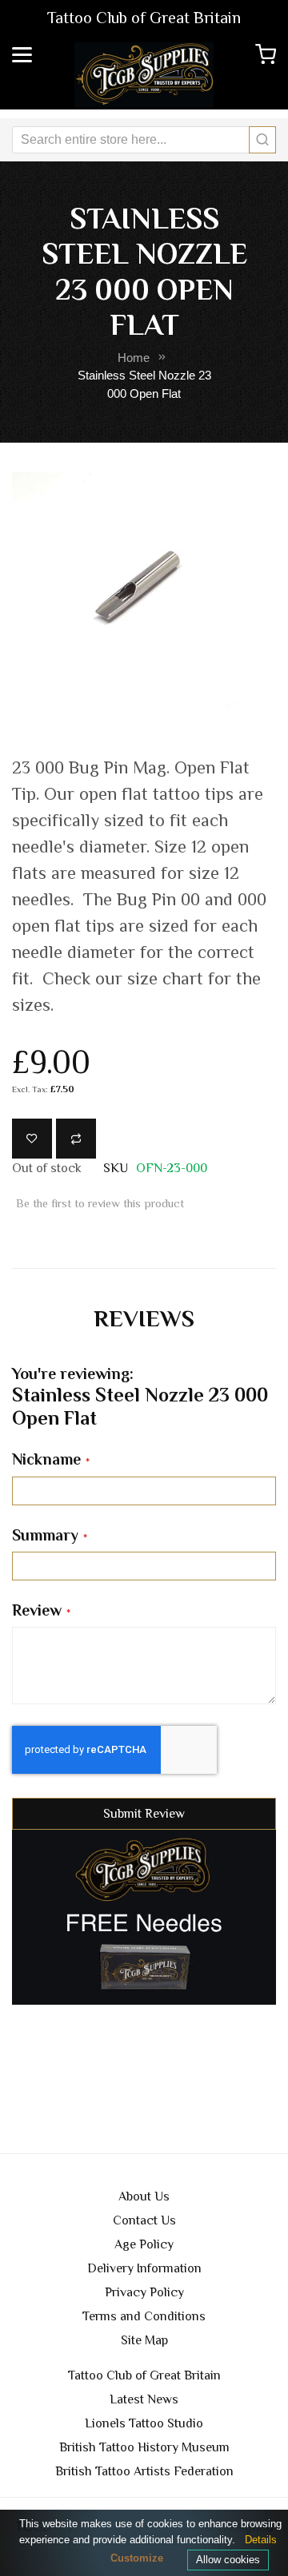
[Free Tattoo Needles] (144, 1916)
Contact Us (144, 2220)
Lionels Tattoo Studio (144, 2423)
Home (134, 358)
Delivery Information (144, 2268)
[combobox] (144, 140)
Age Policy (144, 2244)
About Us (144, 2196)
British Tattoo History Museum (144, 2447)
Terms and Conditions (144, 2316)
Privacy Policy (144, 2292)
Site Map (144, 2340)
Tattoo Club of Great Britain (144, 2375)
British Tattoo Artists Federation (144, 2471)
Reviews (144, 1318)
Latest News (144, 2399)
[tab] (144, 1318)
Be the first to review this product (100, 1203)
